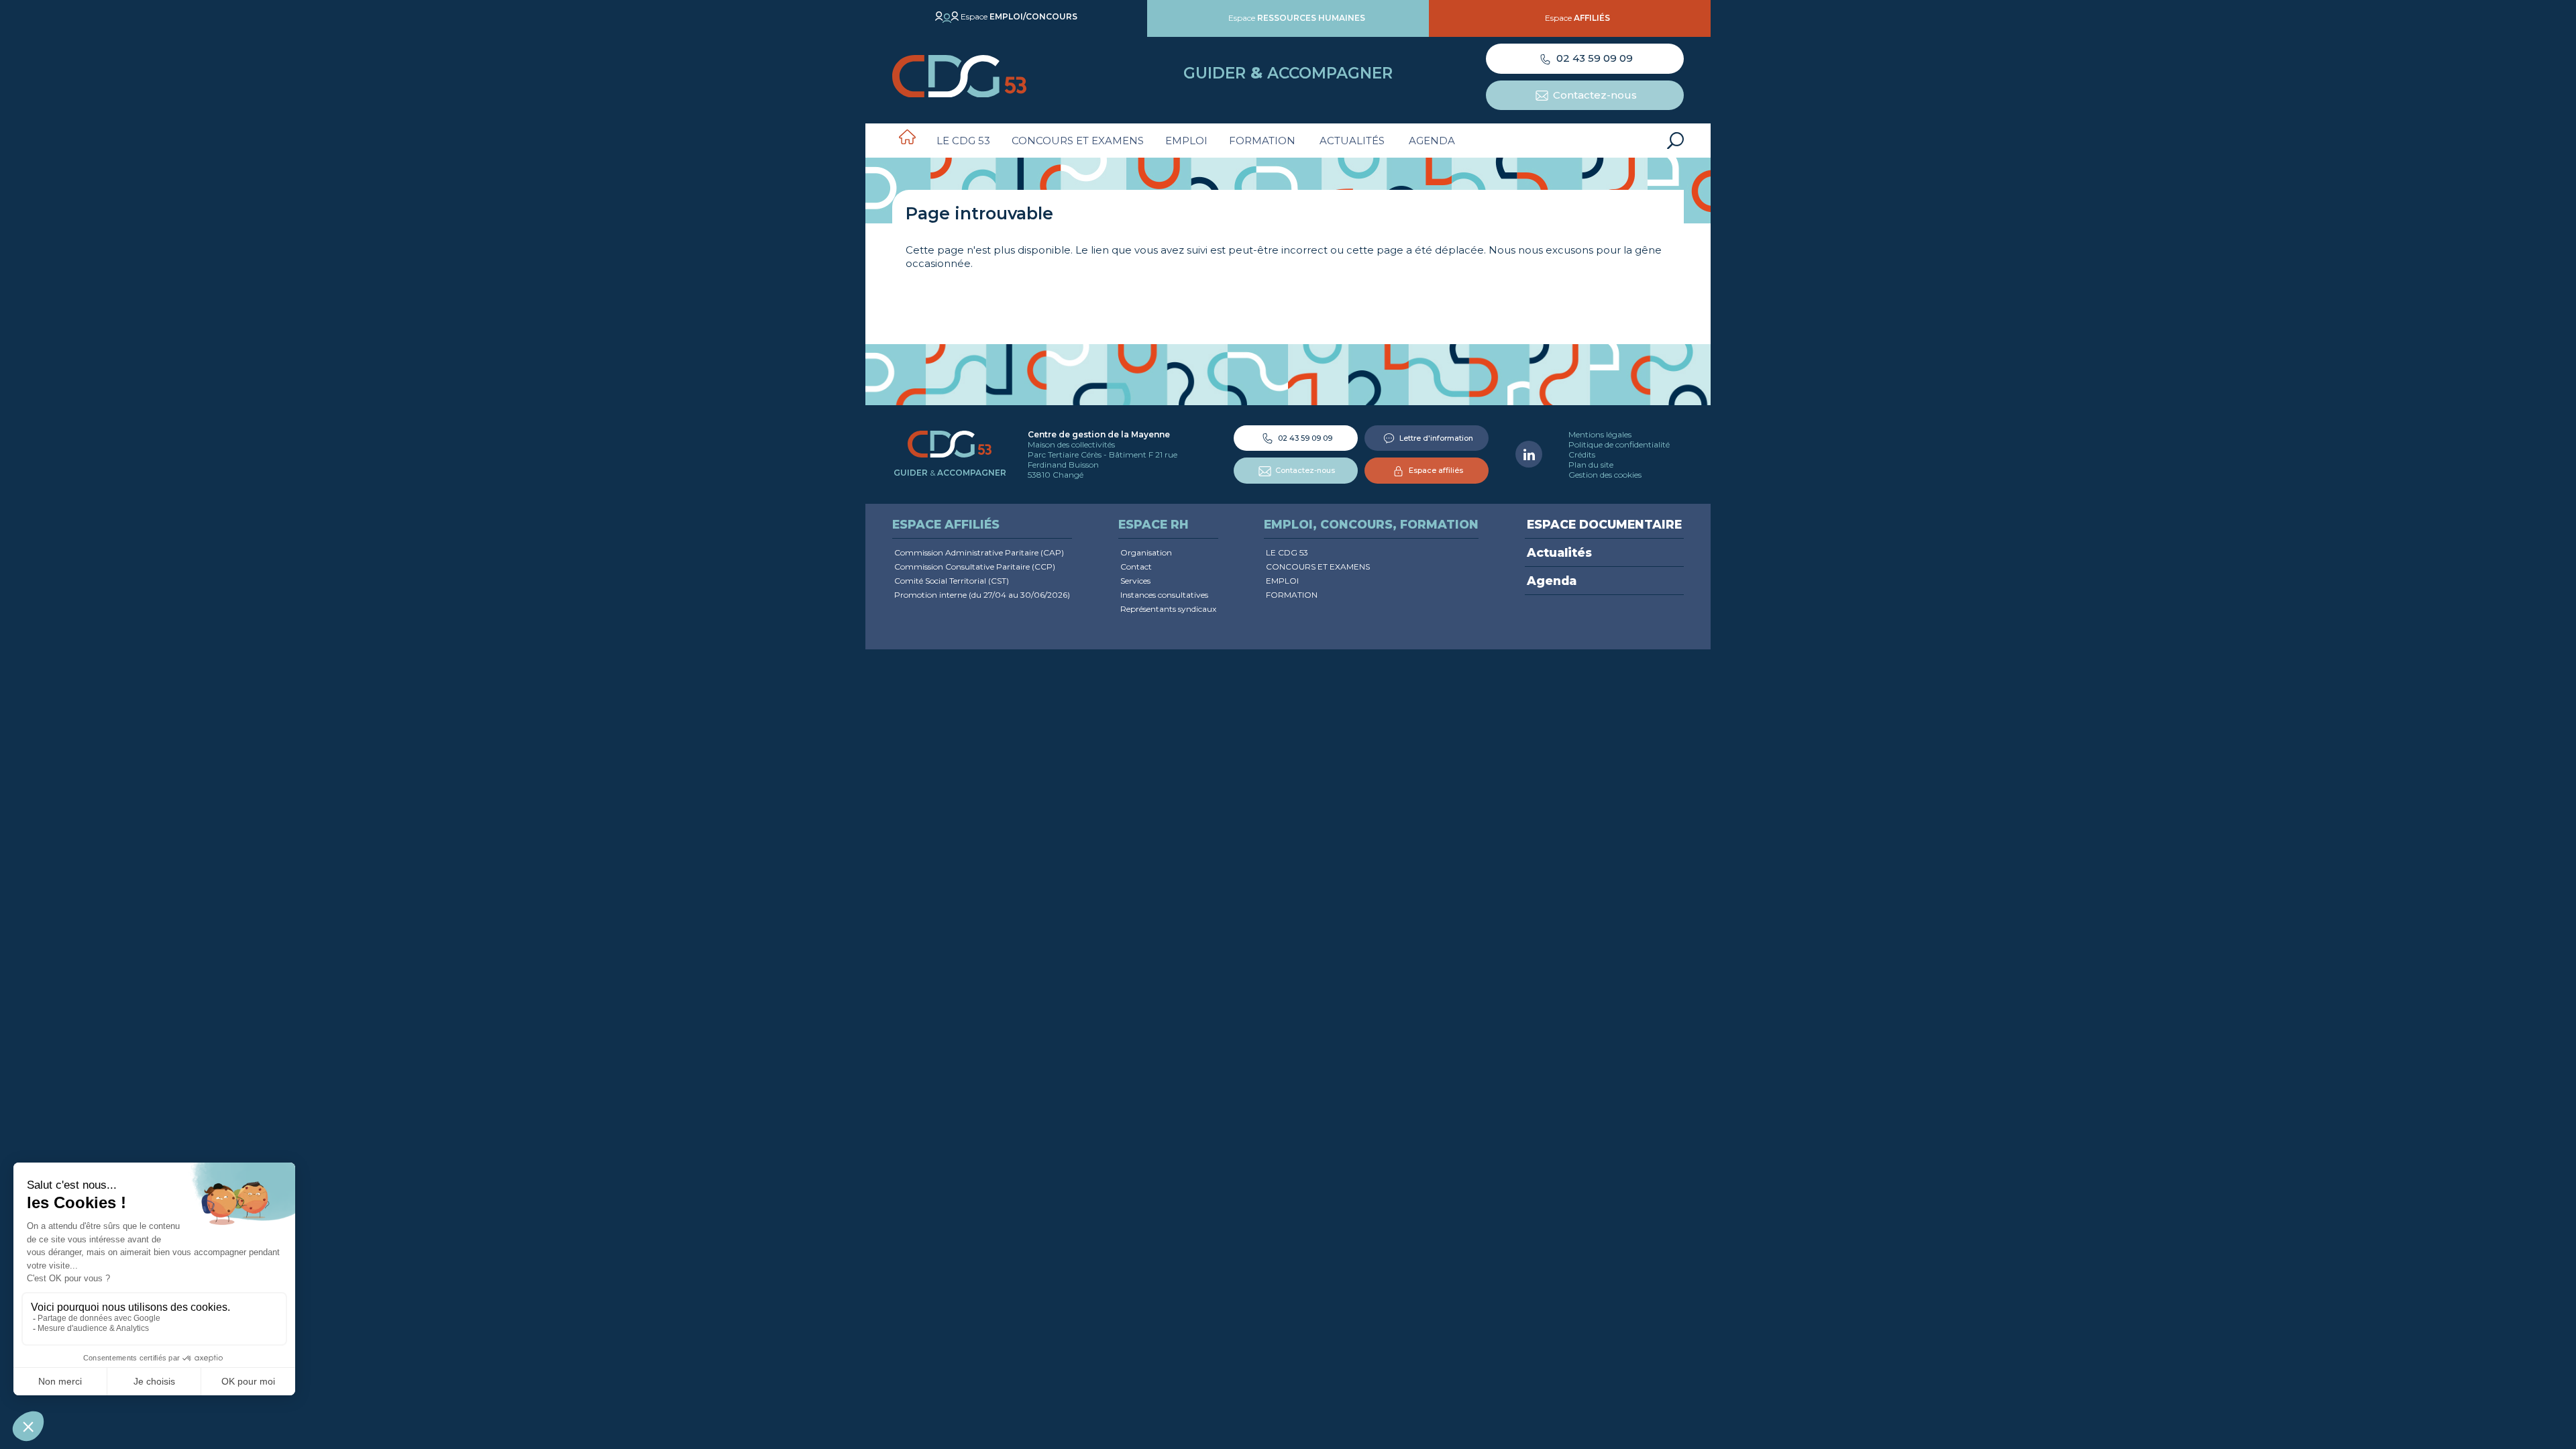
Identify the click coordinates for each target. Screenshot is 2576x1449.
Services (1135, 581)
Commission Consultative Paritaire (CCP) (975, 567)
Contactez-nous (1594, 95)
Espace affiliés (1435, 470)
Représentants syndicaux (1168, 609)
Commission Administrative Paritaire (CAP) (979, 552)
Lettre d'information (1435, 438)
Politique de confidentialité (1619, 444)
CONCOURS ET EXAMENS (1078, 141)
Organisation (1146, 552)
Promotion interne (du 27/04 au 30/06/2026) (982, 595)
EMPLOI (1186, 141)
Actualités (1352, 141)
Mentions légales (1600, 434)
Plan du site (1591, 465)
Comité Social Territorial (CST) (952, 581)
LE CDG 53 (963, 141)
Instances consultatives (1164, 595)
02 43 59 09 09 (1593, 58)
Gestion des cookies (1605, 475)
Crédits (1582, 454)
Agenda (1432, 141)
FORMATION (1262, 141)
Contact (1136, 567)
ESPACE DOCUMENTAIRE (1604, 524)
